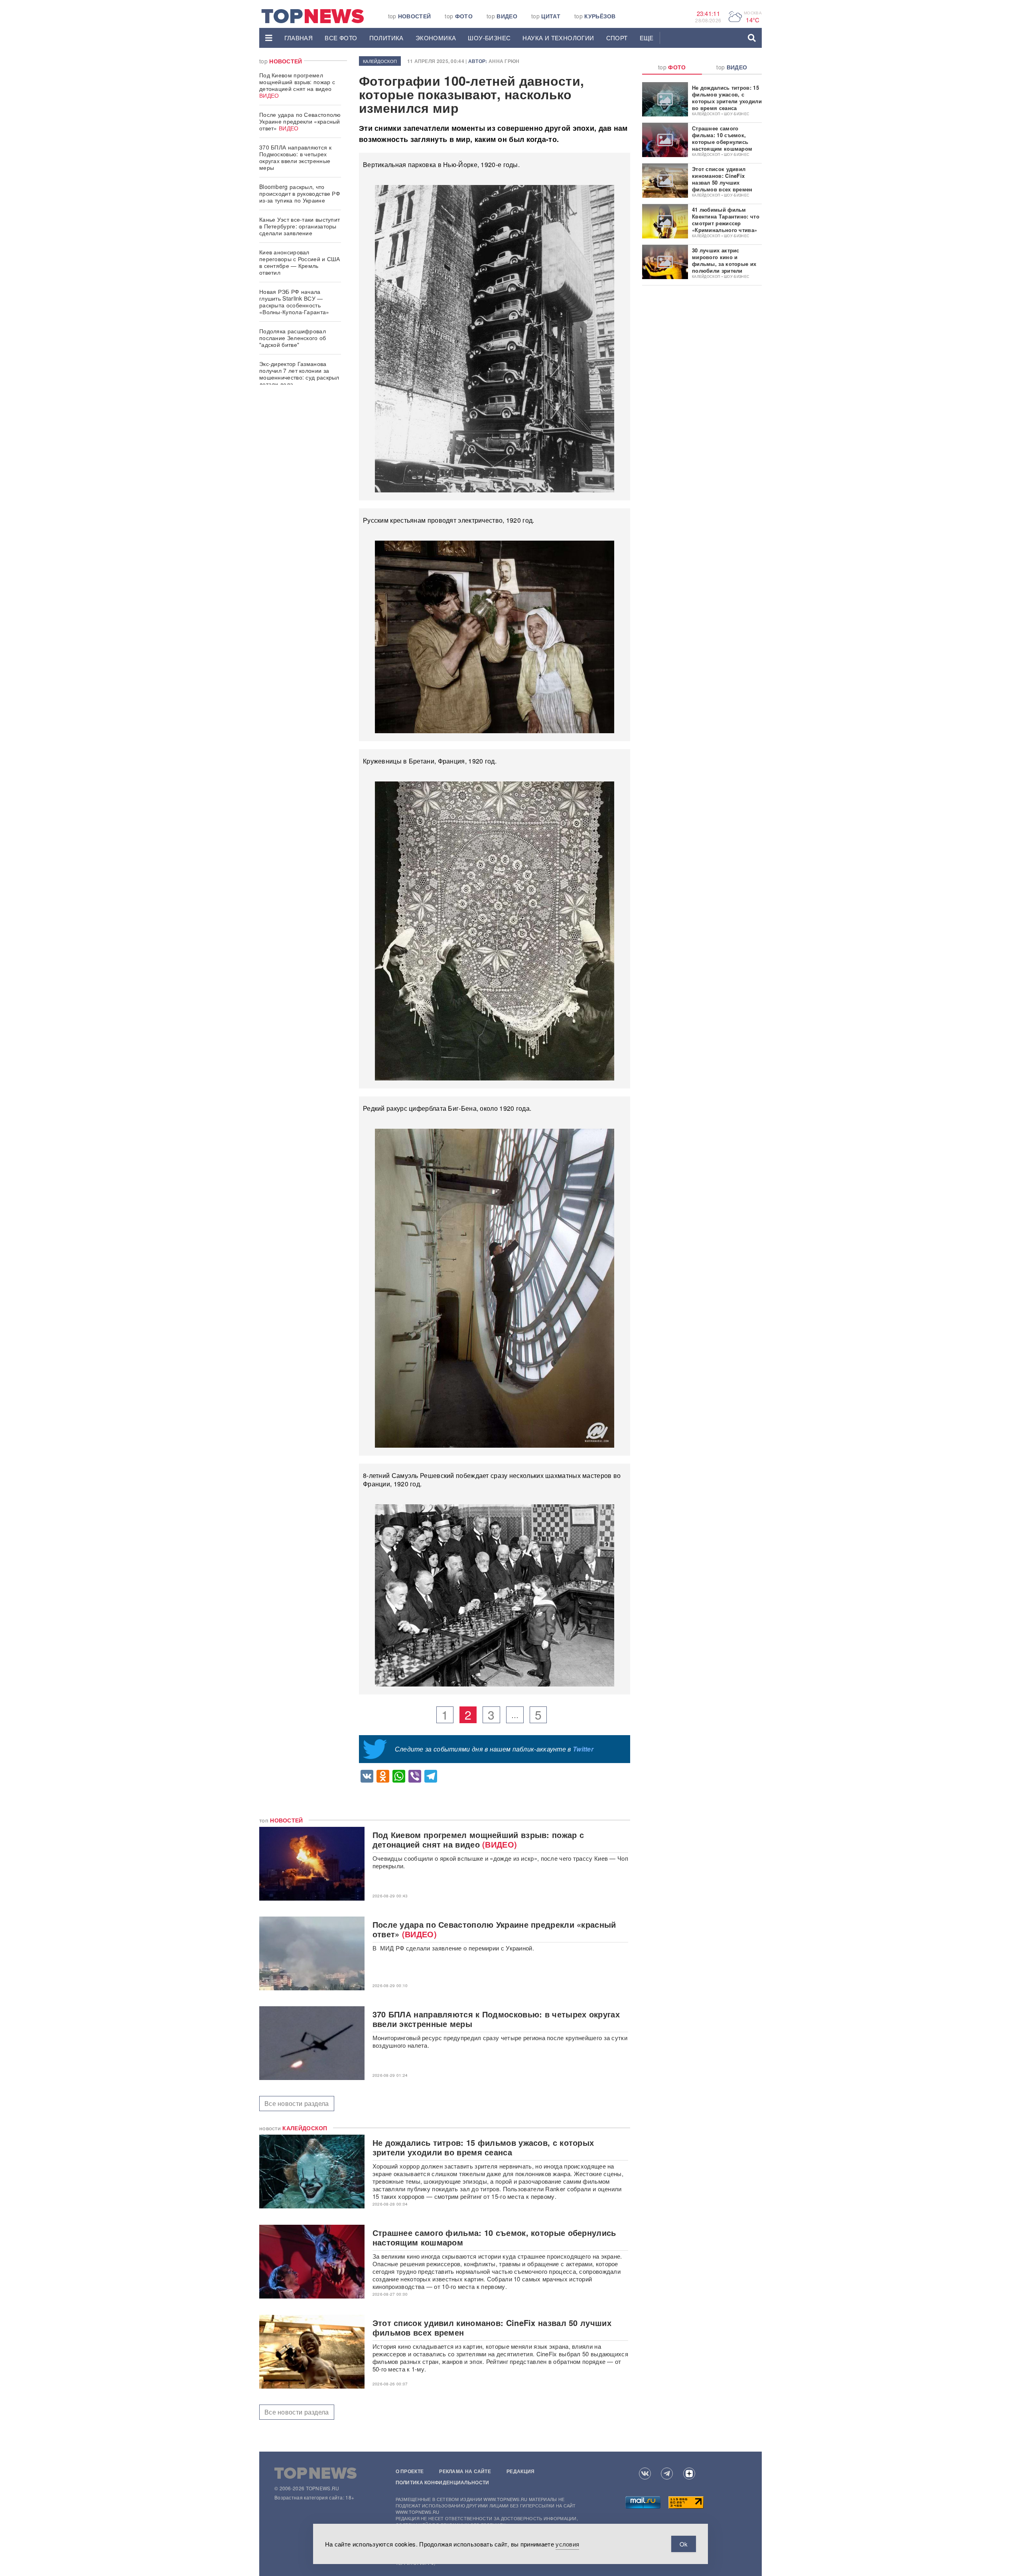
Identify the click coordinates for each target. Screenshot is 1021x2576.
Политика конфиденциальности (442, 2482)
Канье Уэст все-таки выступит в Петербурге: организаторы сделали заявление (300, 226)
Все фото (341, 38)
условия (567, 2544)
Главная (299, 38)
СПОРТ (617, 38)
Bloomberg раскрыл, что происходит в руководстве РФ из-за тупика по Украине (300, 193)
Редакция (520, 2471)
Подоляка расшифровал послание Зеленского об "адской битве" (293, 338)
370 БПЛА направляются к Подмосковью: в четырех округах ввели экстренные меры (295, 157)
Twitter (583, 1749)
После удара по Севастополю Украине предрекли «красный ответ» (300, 121)
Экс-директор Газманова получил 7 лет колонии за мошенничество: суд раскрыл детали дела (299, 374)
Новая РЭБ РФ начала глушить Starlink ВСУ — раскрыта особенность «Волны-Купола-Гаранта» (294, 302)
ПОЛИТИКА (386, 38)
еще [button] (647, 38)
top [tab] (672, 67)
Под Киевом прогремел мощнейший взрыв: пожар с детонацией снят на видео (297, 85)
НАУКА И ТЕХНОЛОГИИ (558, 38)
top (410, 16)
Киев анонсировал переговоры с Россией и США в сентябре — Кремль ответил (300, 262)
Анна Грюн (504, 61)
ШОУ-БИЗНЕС (489, 38)
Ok (684, 2544)
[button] (269, 38)
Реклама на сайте (465, 2471)
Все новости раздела (297, 2103)
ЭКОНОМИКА (436, 38)
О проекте (410, 2471)
